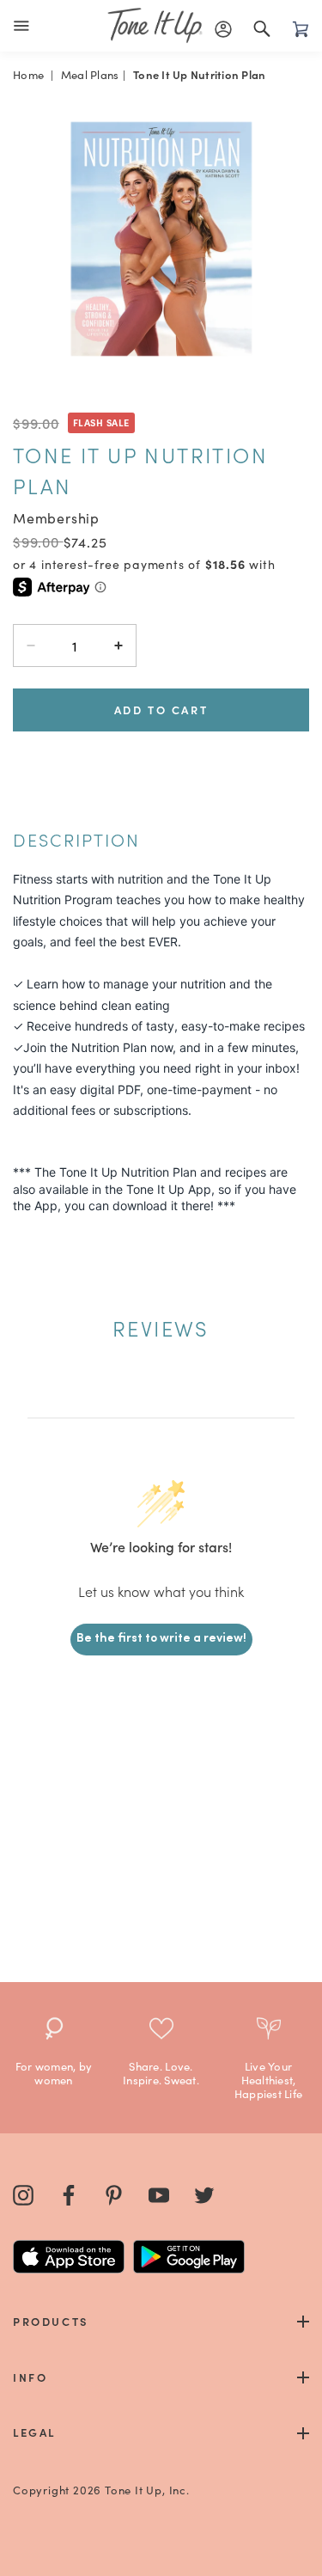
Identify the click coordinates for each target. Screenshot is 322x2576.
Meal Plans (90, 74)
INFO (30, 2377)
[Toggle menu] (25, 26)
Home (28, 74)
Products (51, 2321)
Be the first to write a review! (161, 1639)
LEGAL (34, 2432)
